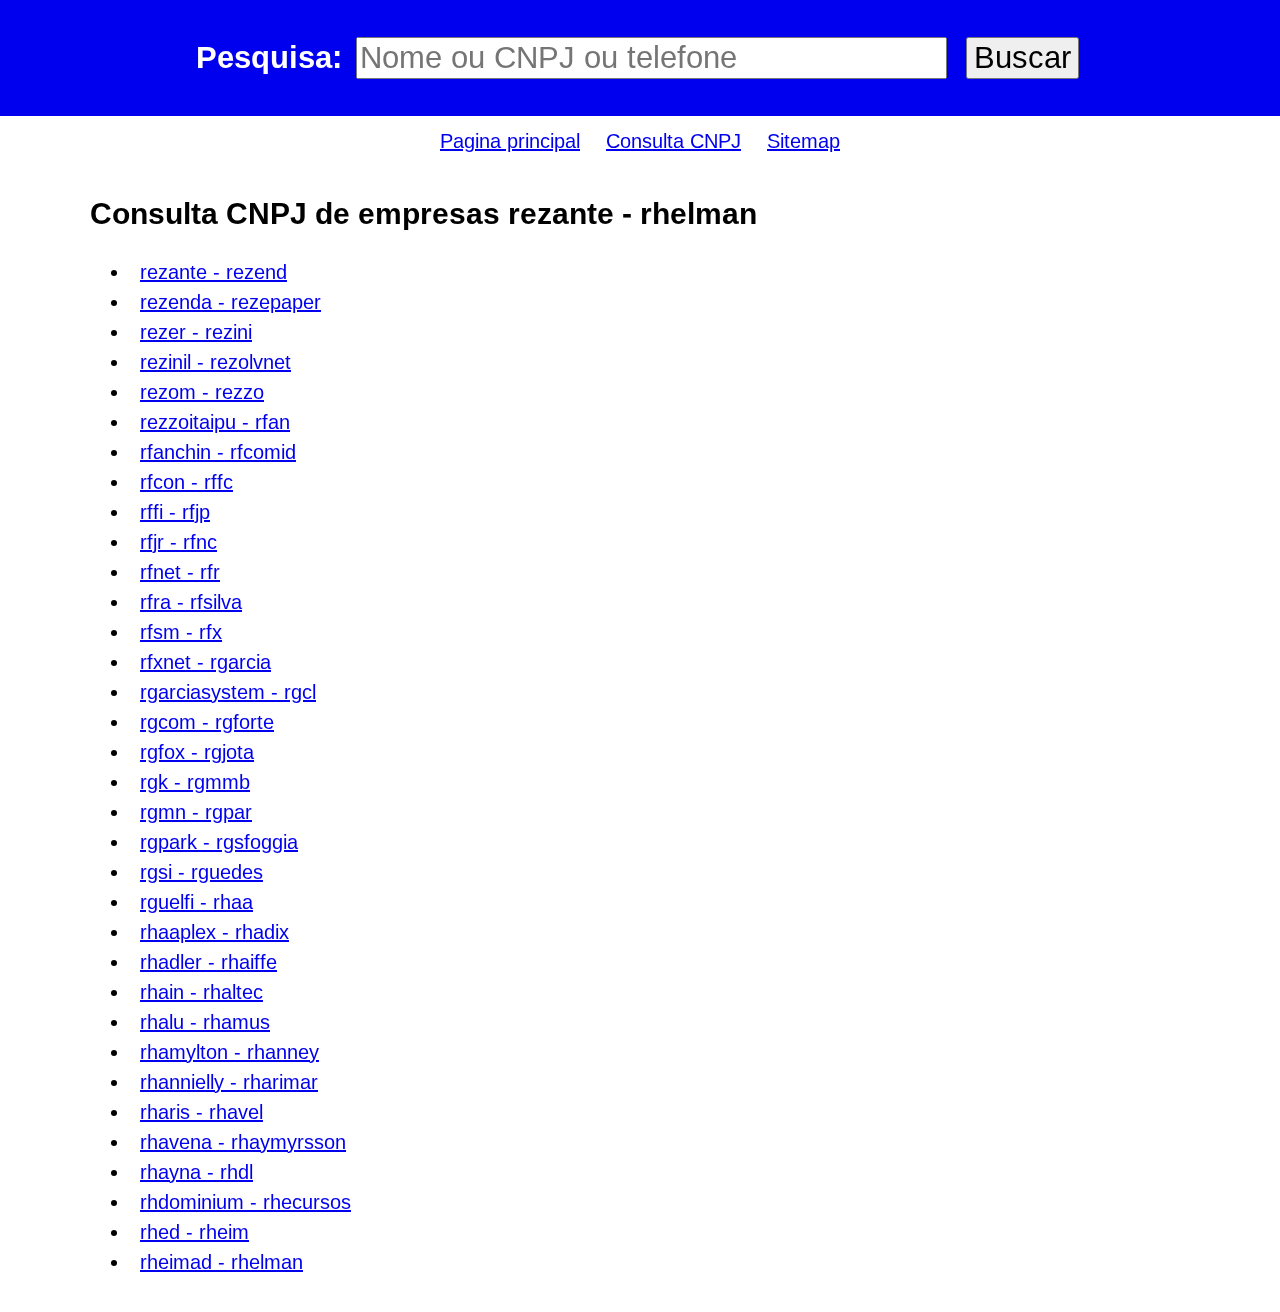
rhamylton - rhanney (229, 1052)
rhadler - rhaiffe (208, 962)
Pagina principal (510, 141)
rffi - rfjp (175, 512)
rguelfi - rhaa (196, 902)
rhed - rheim (194, 1232)
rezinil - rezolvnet (215, 362)
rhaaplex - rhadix (214, 932)
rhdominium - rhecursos (245, 1202)
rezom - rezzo (202, 392)
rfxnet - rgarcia (205, 662)
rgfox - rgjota (197, 752)
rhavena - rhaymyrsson (243, 1142)
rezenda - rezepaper (230, 302)
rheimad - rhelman (221, 1262)
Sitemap (803, 141)
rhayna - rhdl (196, 1172)
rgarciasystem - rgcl (228, 692)
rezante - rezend (213, 272)
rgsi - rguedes (201, 872)
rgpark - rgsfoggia (219, 842)
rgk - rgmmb (195, 782)
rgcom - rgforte (207, 722)
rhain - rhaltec (201, 992)
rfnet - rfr (180, 572)
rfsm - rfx (181, 632)
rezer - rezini (196, 332)
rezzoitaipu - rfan (215, 422)
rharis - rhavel (201, 1112)
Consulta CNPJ (673, 141)
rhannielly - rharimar (229, 1082)
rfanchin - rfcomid (218, 452)
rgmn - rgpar (196, 812)
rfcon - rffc (186, 482)
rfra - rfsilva (191, 602)
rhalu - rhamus (205, 1022)
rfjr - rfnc (178, 542)
